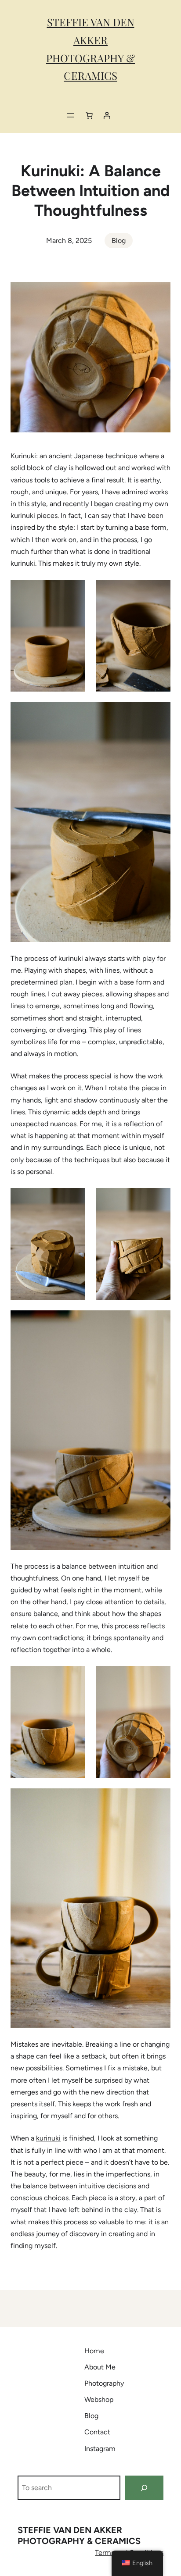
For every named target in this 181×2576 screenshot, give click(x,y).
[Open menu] (71, 115)
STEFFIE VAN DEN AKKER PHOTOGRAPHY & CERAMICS (79, 2535)
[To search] (144, 2488)
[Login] (107, 115)
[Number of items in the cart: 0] (89, 115)
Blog (119, 241)
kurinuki (48, 2138)
